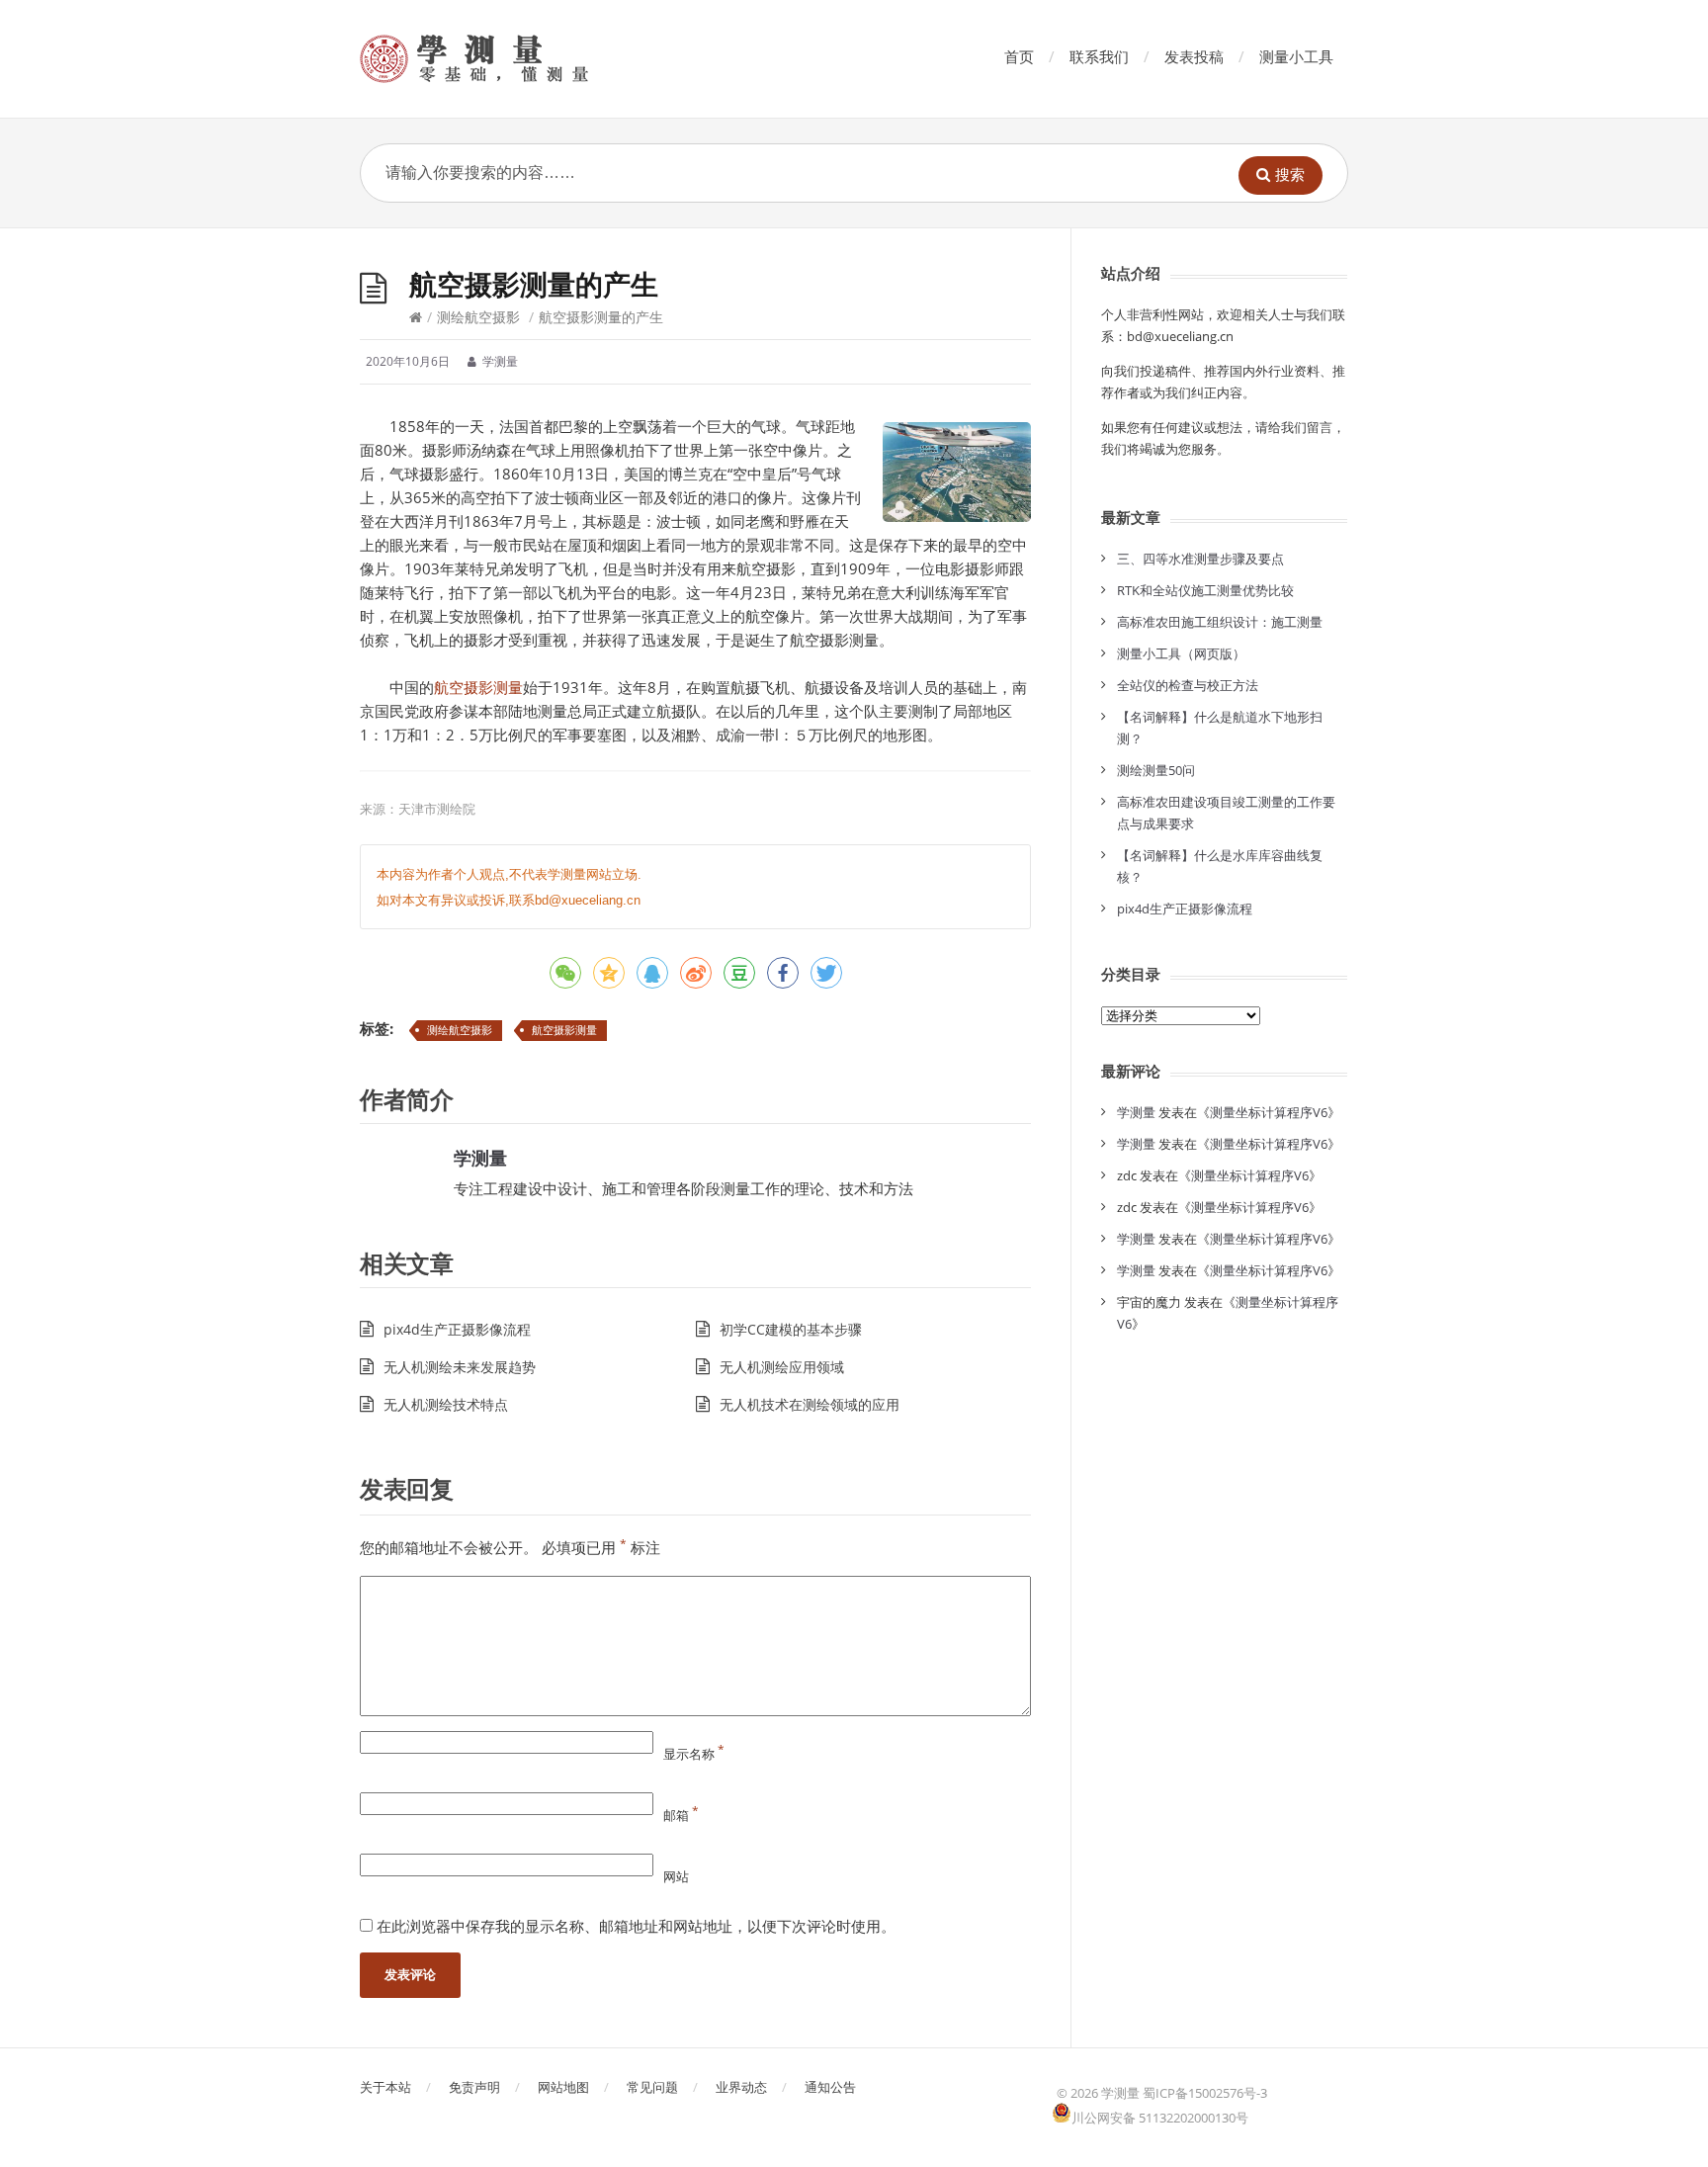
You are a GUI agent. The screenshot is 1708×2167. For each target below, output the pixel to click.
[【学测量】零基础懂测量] (502, 59)
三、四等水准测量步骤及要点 (1200, 559)
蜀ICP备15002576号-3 (1205, 2093)
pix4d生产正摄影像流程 (457, 1329)
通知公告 (830, 2087)
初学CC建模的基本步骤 (791, 1329)
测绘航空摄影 (478, 317)
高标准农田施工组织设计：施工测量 (1220, 622)
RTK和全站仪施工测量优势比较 (1205, 590)
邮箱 (681, 1815)
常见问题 (652, 2087)
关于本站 (385, 2087)
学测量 (480, 1158)
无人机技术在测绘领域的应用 (810, 1404)
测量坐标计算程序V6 (1269, 1112)
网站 (676, 1876)
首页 (1019, 56)
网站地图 (563, 2087)
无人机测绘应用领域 (782, 1367)
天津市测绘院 (437, 809)
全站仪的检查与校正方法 (1188, 685)
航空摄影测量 (478, 687)
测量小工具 (1296, 56)
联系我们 (1099, 56)
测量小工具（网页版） (1181, 653)
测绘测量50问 (1156, 770)
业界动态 (741, 2087)
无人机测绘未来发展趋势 (460, 1367)
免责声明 (474, 2087)
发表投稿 (1194, 56)
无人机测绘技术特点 (446, 1404)
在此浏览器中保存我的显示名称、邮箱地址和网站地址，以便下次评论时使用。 (636, 1926)
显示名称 (694, 1754)
